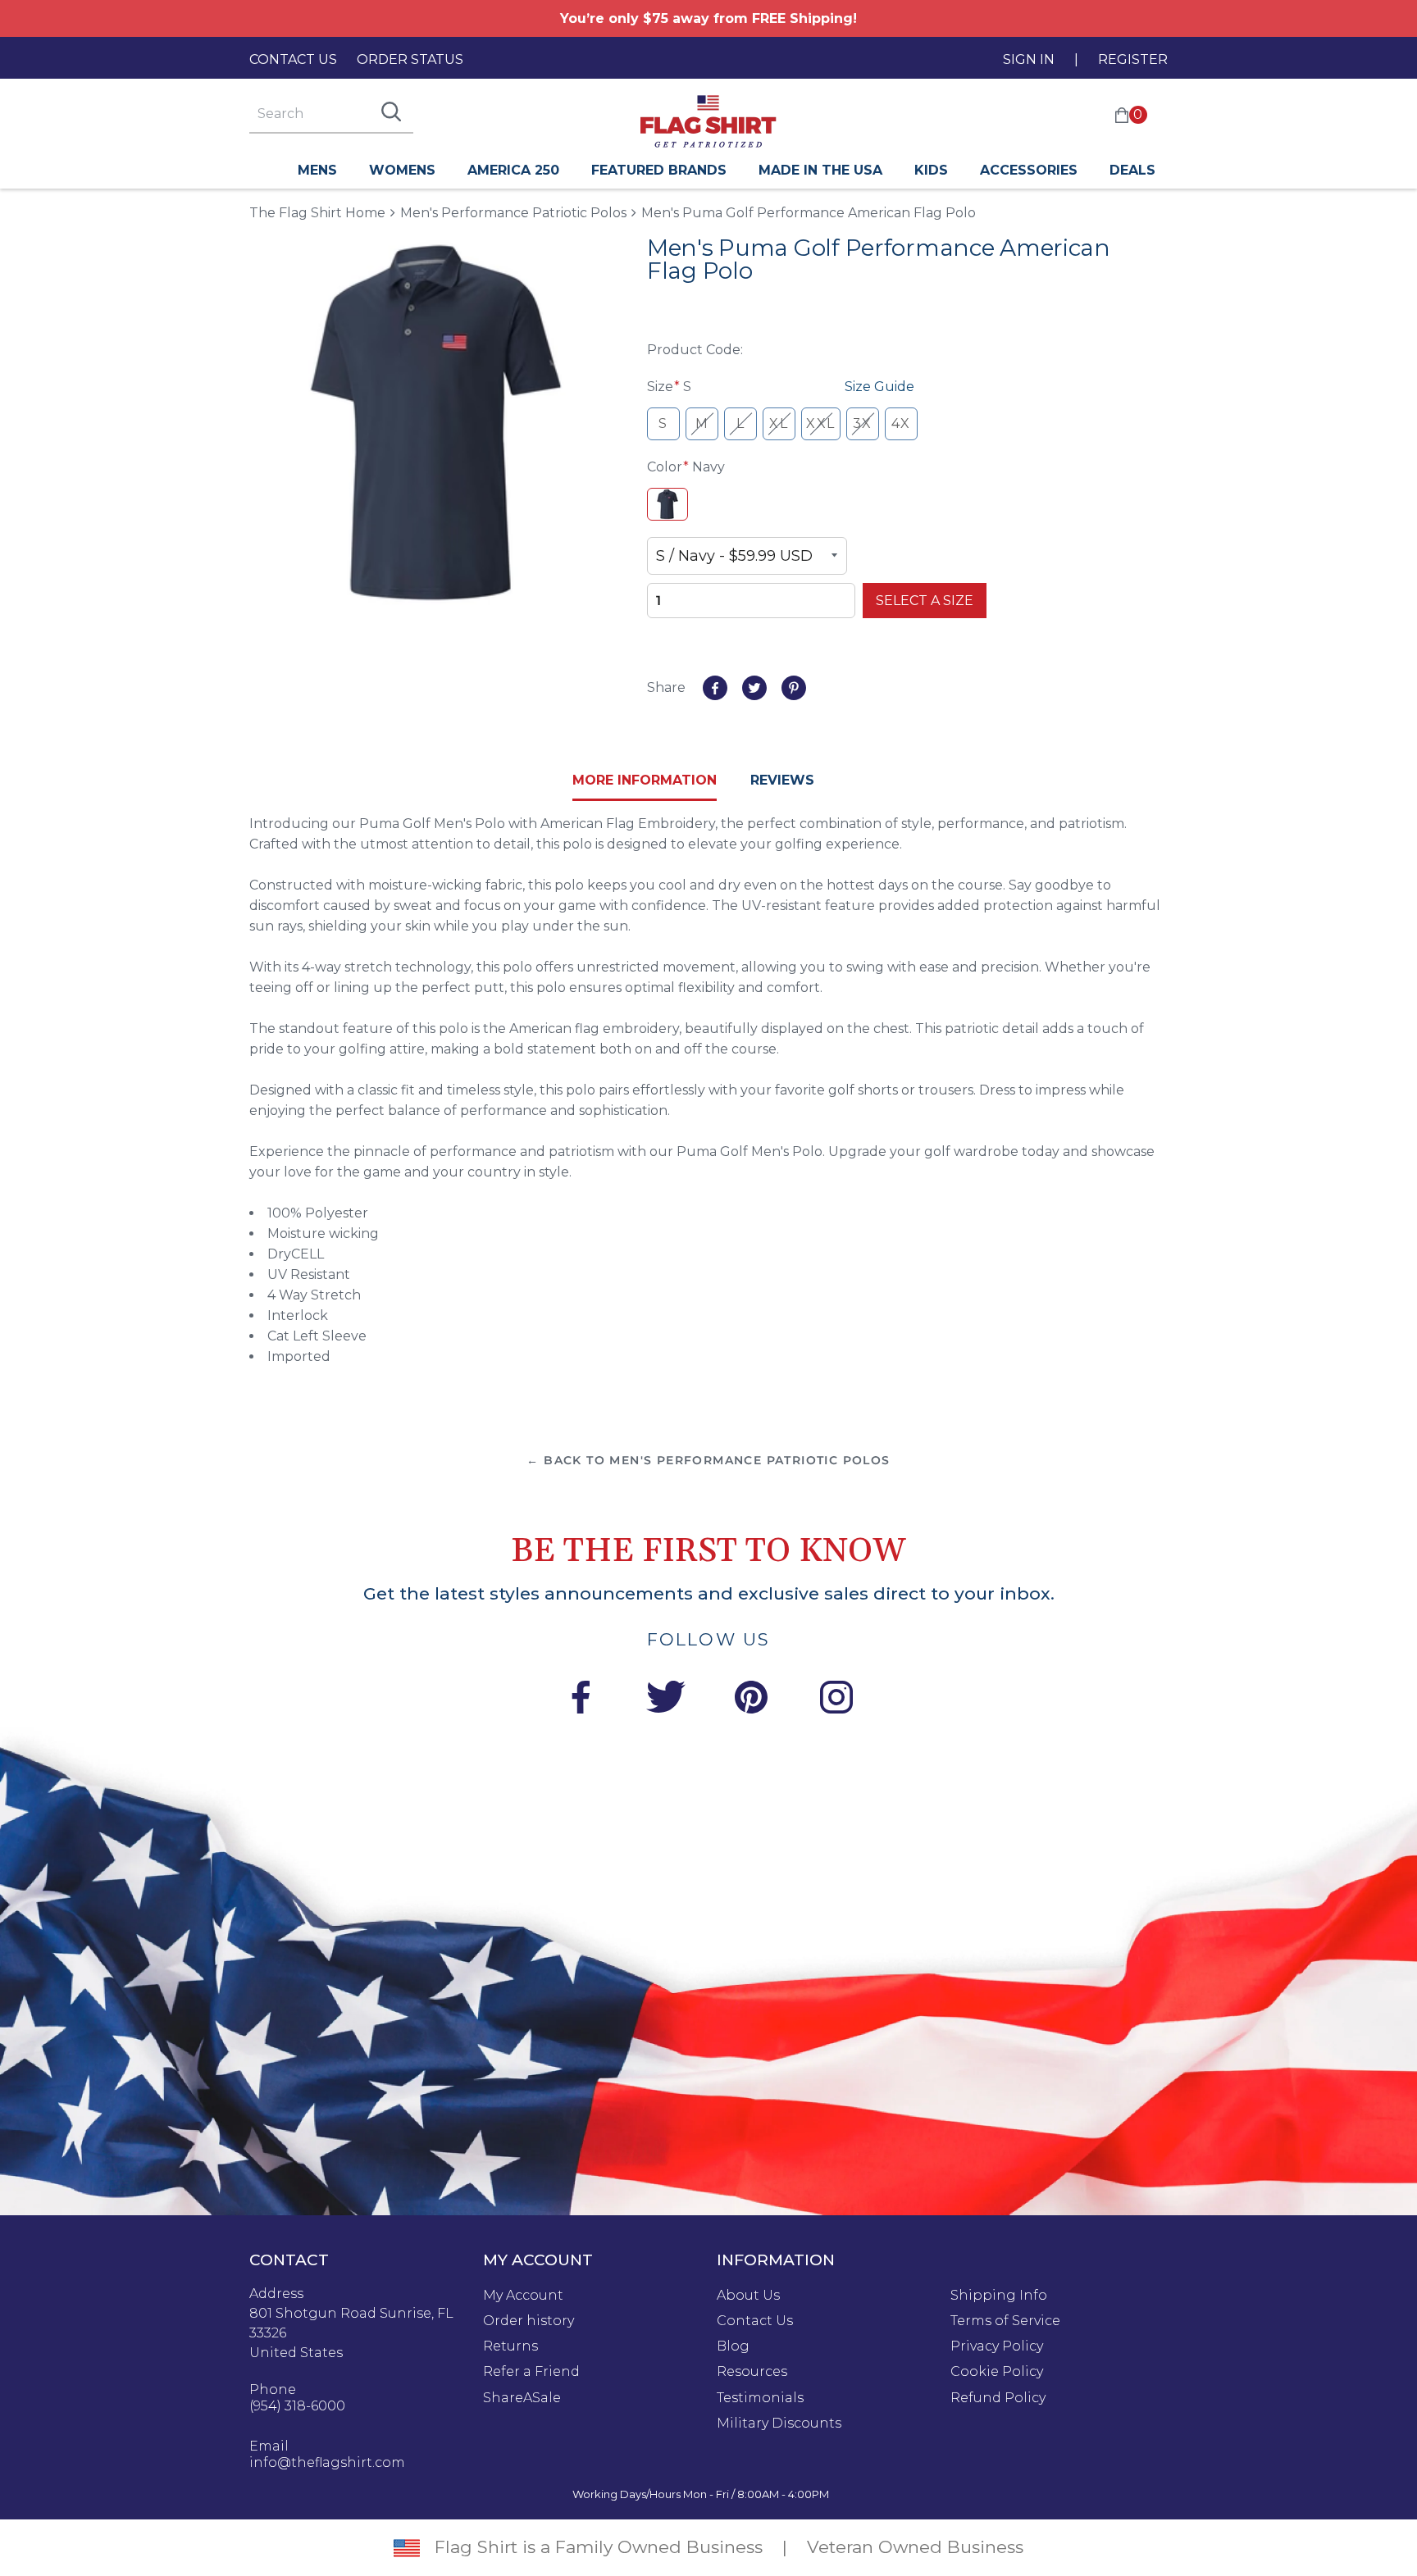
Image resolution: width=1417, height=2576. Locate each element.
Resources (752, 2372)
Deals (1132, 170)
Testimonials (760, 2398)
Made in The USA (820, 170)
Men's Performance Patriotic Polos (513, 213)
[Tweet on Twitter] (754, 688)
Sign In (1029, 59)
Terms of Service (1005, 2321)
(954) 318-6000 (297, 2406)
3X (863, 423)
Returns (510, 2346)
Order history (529, 2321)
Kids (931, 170)
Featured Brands (659, 170)
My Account (523, 2296)
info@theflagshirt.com (327, 2463)
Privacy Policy (997, 2346)
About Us (748, 2296)
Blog (733, 2346)
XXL (821, 423)
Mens (317, 170)
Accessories (1029, 170)
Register (1133, 59)
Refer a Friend (531, 2372)
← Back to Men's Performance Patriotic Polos (708, 1460)
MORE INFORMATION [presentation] (645, 780)
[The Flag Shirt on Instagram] (836, 1700)
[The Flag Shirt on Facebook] (581, 1700)
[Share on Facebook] (715, 688)
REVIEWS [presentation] (782, 780)
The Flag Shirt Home (317, 212)
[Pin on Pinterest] (794, 688)
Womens (402, 170)
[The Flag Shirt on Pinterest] (751, 1700)
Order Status (410, 59)
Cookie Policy (997, 2372)
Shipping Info (999, 2296)
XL (779, 423)
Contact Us (293, 59)
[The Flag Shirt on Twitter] (666, 1700)
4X (901, 423)
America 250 (513, 170)
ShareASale (522, 2398)
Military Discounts (779, 2424)
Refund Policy (998, 2398)
